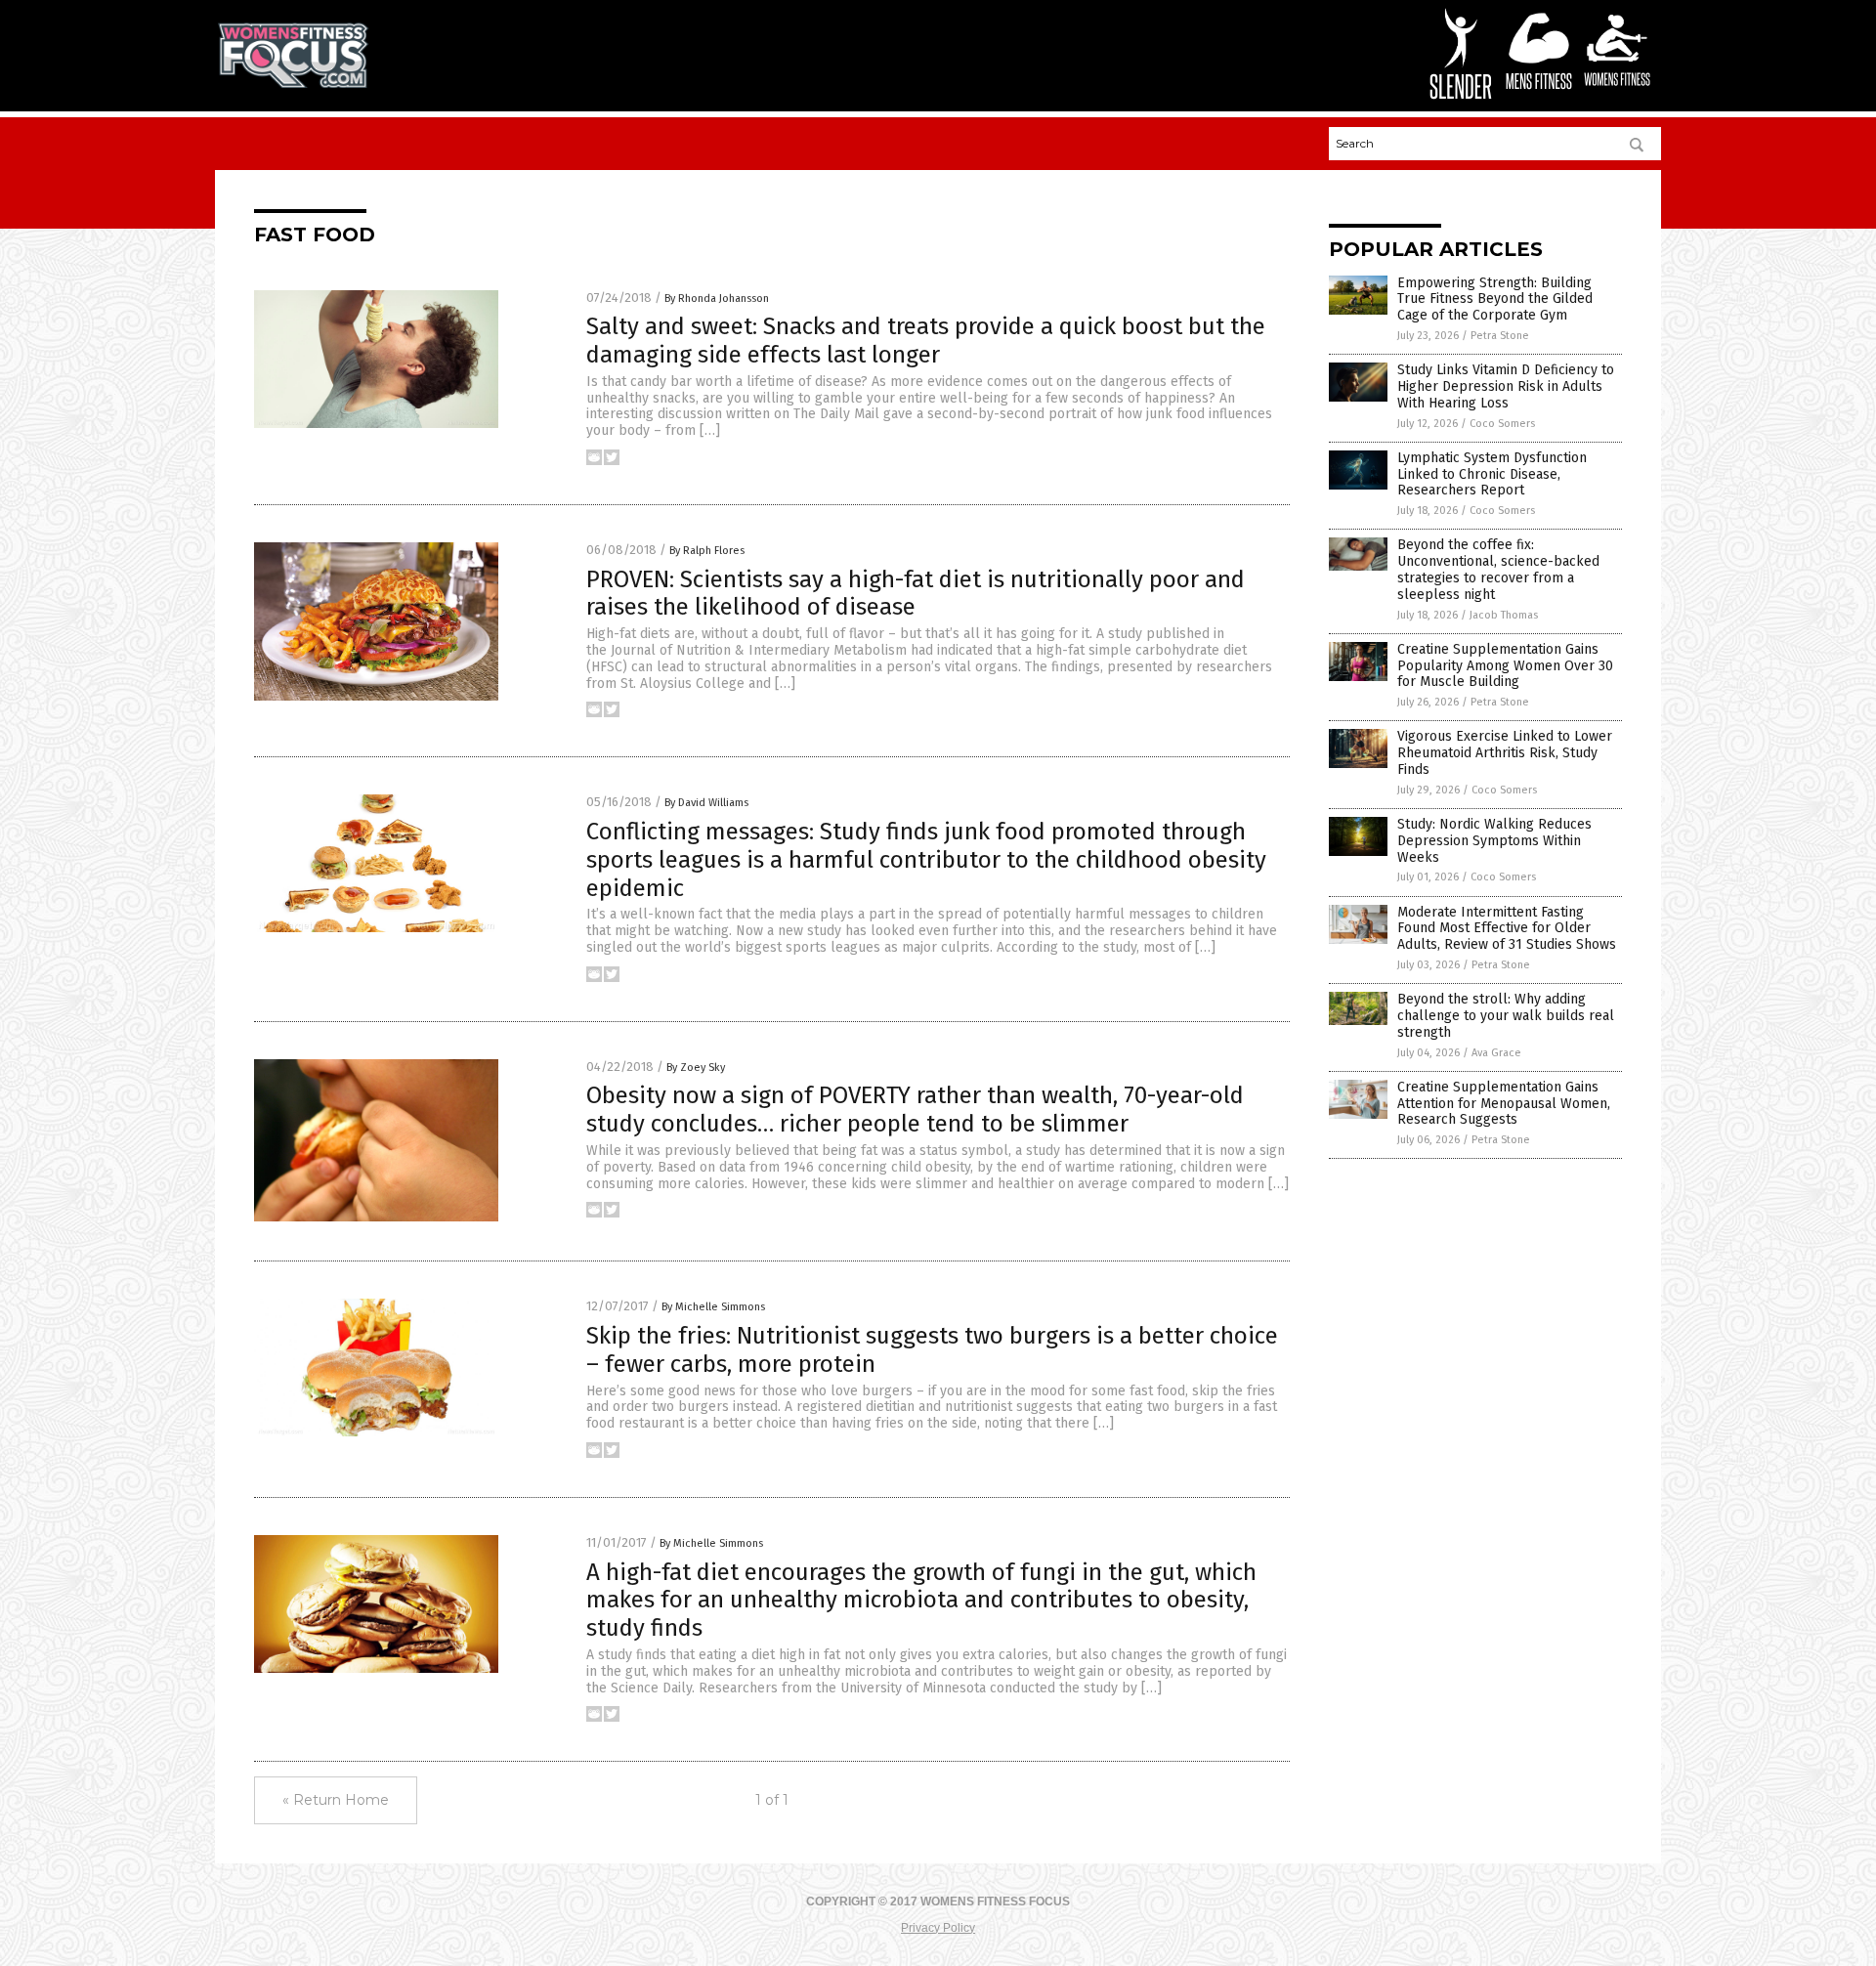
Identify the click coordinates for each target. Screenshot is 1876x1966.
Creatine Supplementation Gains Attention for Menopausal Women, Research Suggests (1504, 1104)
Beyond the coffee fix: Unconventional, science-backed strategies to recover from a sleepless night (1498, 569)
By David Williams (706, 803)
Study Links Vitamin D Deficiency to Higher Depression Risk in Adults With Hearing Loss (1506, 386)
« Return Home (336, 1800)
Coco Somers (1502, 424)
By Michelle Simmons (713, 1307)
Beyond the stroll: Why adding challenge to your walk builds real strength (1506, 1016)
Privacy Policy (938, 1928)
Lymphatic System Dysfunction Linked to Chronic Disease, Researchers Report (1492, 474)
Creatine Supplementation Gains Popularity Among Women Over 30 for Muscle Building (1505, 666)
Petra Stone (1500, 336)
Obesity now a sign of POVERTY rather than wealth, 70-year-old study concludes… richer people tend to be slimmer (915, 1110)
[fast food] (293, 84)
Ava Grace (1496, 1053)
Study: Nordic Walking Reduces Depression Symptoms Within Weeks (1494, 841)
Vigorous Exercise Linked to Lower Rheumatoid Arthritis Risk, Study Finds (1505, 753)
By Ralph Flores (707, 551)
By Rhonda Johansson (717, 299)
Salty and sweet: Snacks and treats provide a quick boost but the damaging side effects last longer (926, 341)
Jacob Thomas (1504, 615)
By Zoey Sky (696, 1068)
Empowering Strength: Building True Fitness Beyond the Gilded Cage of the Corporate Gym (1495, 299)
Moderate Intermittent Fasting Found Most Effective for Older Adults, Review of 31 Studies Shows (1507, 929)
